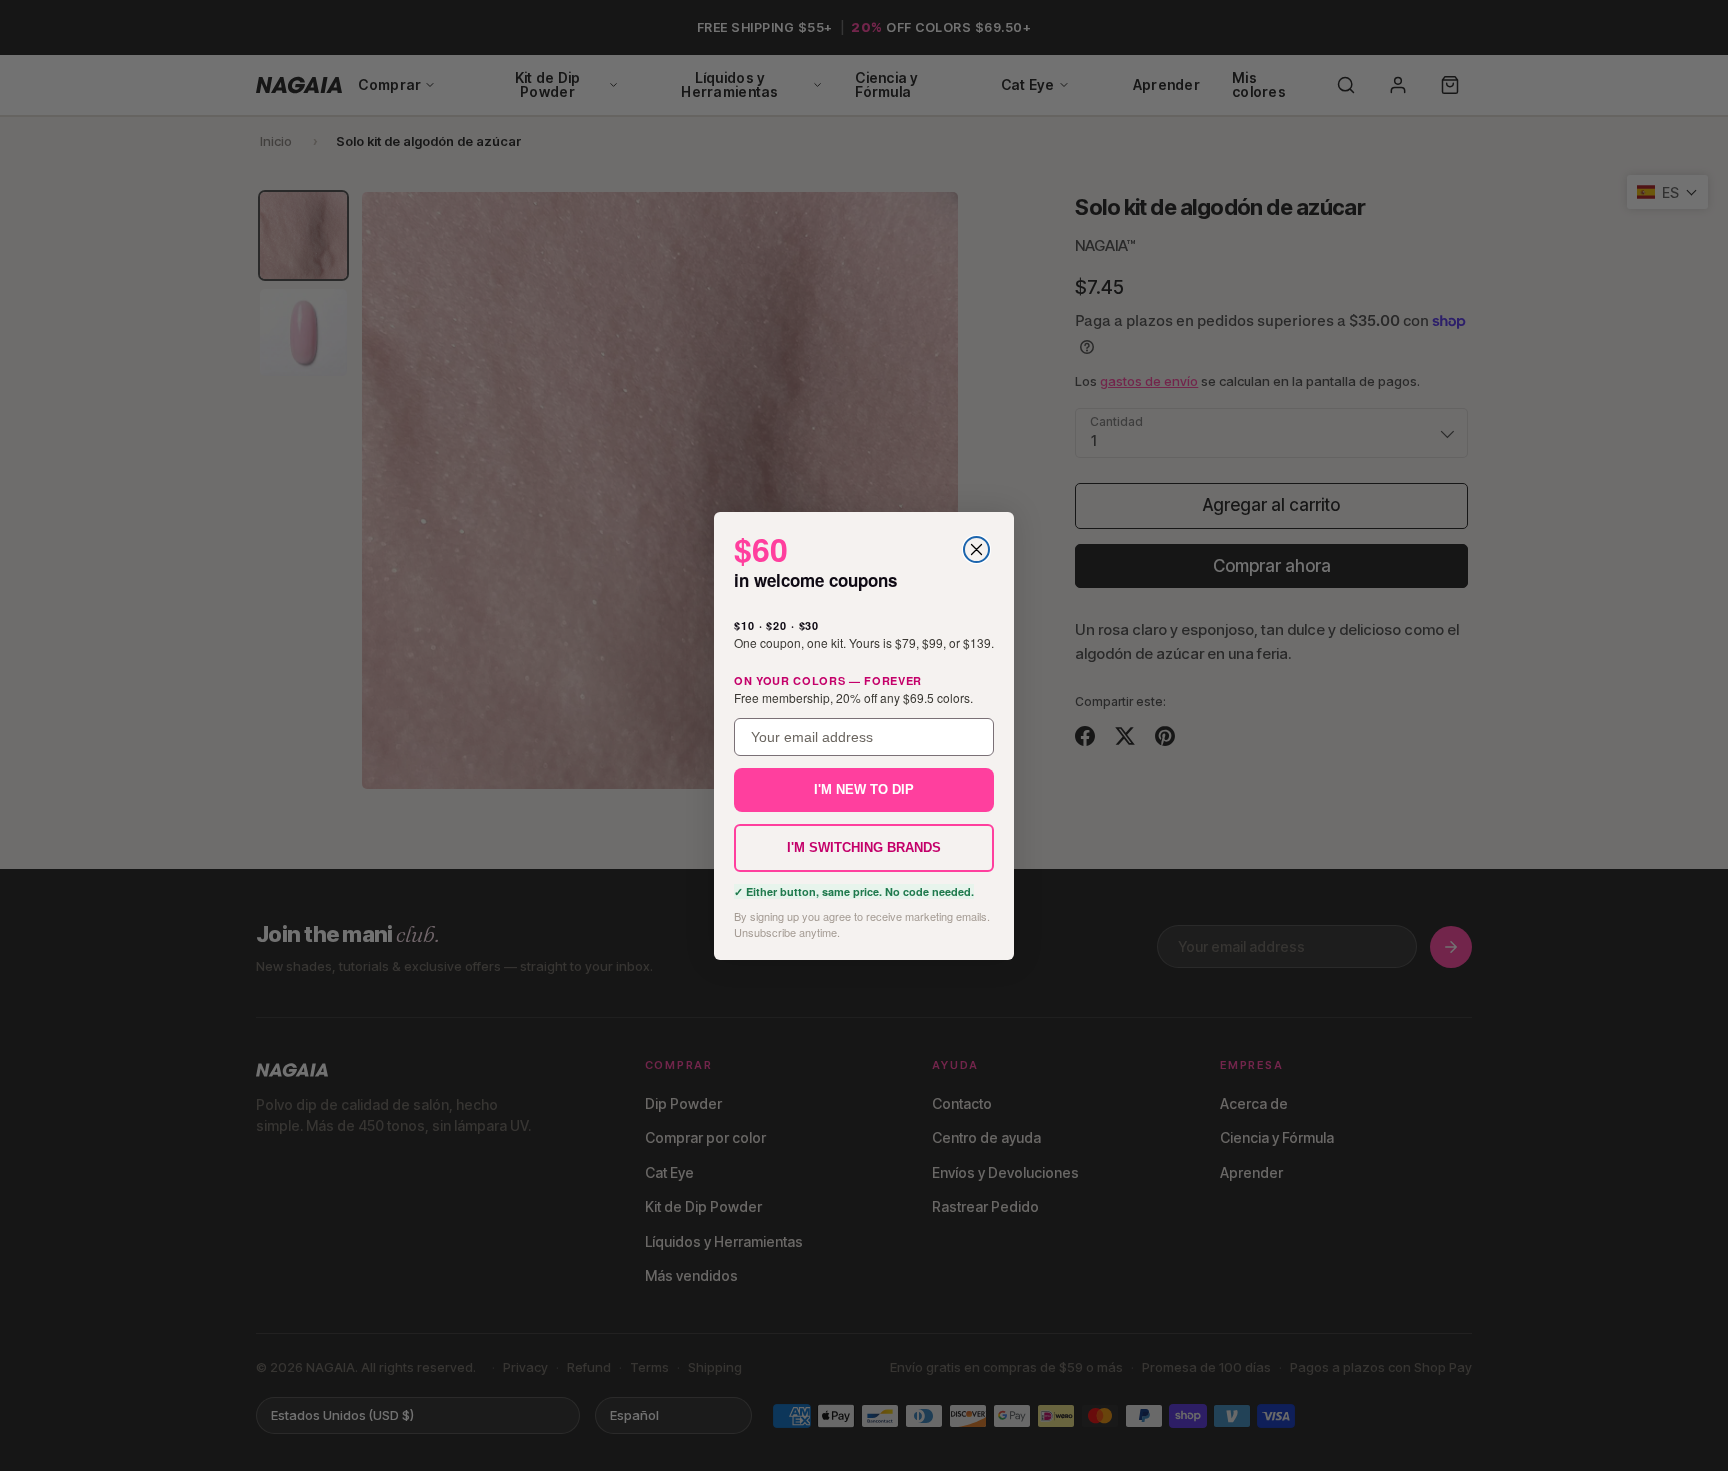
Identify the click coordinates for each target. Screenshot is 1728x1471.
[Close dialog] (976, 549)
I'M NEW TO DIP (864, 789)
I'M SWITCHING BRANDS (864, 847)
